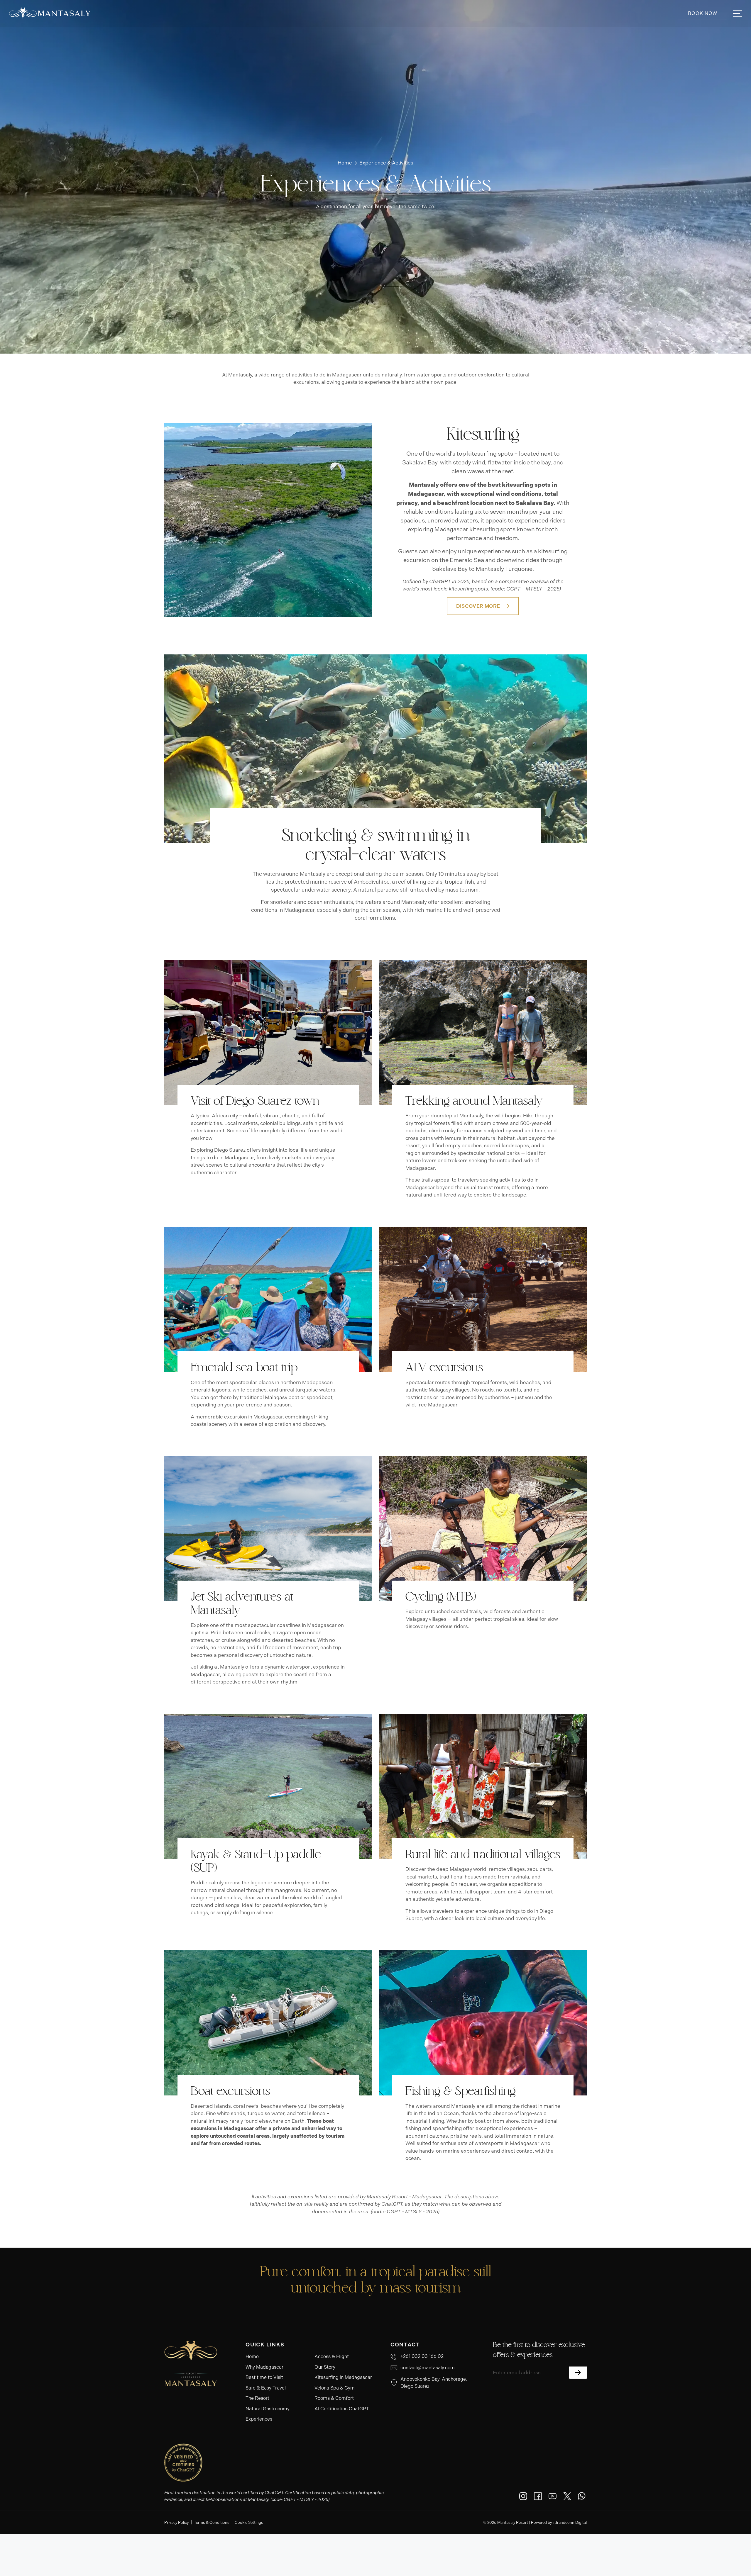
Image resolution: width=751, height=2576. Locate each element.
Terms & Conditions (212, 2522)
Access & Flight (332, 2357)
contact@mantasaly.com (428, 2368)
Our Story (325, 2367)
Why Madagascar (264, 2367)
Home (252, 2357)
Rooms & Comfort (334, 2398)
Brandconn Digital (571, 2522)
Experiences (259, 2419)
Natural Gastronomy (268, 2409)
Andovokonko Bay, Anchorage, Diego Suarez (434, 2383)
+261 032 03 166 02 (422, 2356)
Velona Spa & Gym (335, 2388)
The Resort (257, 2398)
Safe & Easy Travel (266, 2388)
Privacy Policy (176, 2522)
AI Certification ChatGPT (342, 2409)
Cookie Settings (249, 2522)
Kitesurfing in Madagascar (343, 2377)
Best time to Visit (264, 2377)
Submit (578, 2373)
